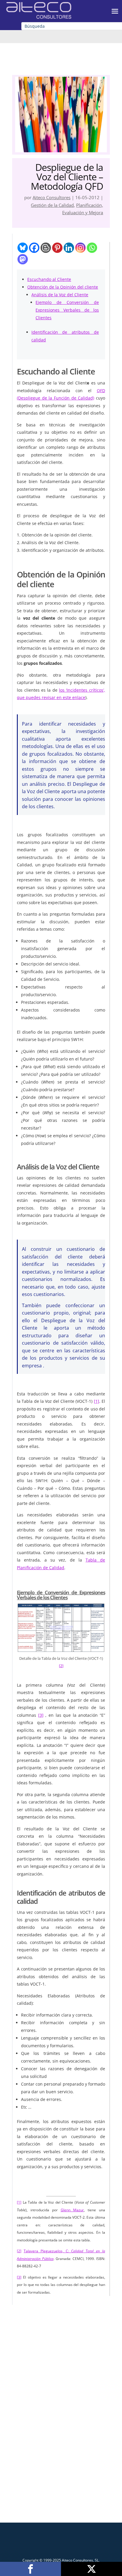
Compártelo (30, 2569)
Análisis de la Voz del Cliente (60, 295)
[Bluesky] (23, 248)
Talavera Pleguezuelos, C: (47, 2251)
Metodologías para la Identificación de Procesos (61, 2478)
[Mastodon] (23, 259)
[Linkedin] (69, 248)
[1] (97, 1401)
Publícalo (91, 2569)
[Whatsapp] (92, 248)
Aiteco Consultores (52, 197)
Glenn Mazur (72, 2210)
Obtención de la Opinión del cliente (63, 287)
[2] (61, 1666)
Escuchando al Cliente (49, 279)
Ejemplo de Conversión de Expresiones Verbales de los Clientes (67, 310)
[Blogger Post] (46, 248)
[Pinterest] (57, 248)
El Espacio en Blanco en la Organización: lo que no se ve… (61, 2382)
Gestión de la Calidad (52, 205)
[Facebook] (34, 248)
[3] (41, 1715)
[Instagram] (80, 248)
